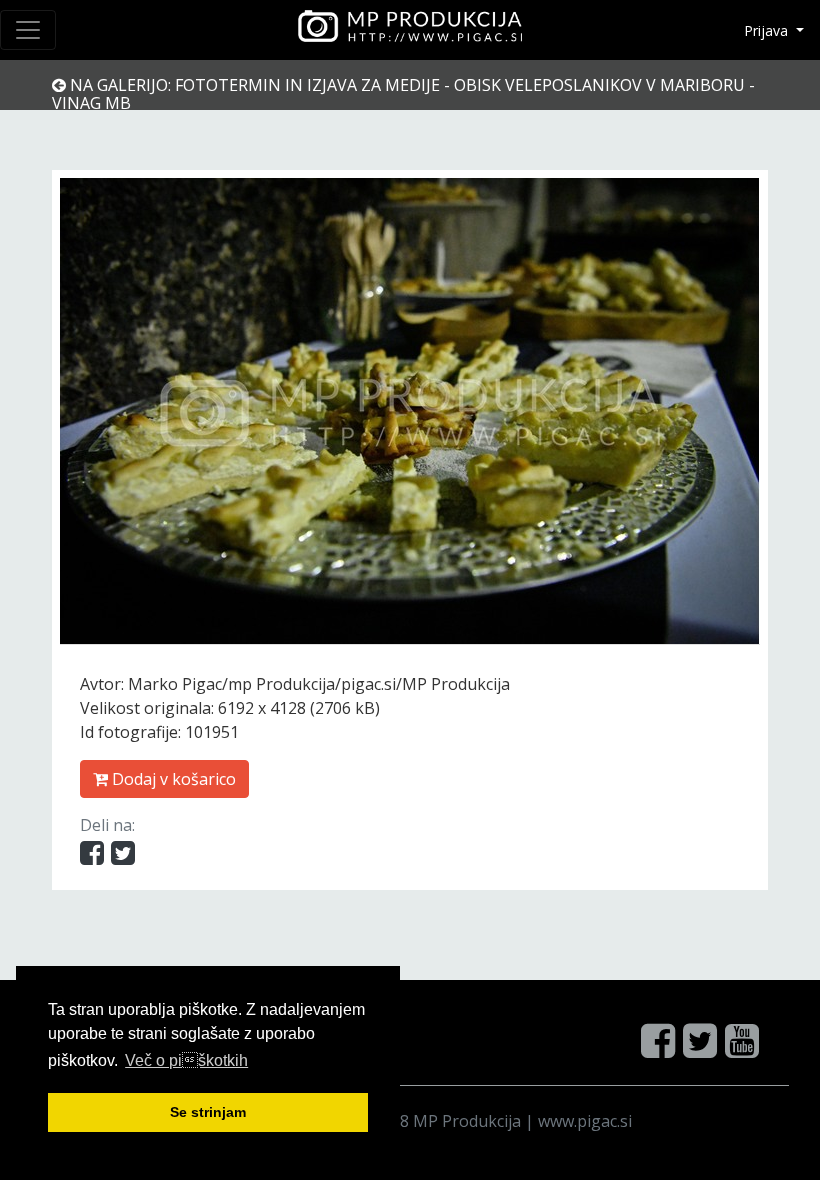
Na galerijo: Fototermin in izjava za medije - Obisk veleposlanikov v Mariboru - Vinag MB (403, 94)
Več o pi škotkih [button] (186, 1060)
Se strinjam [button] (208, 1112)
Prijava (768, 30)
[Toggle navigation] (28, 30)
